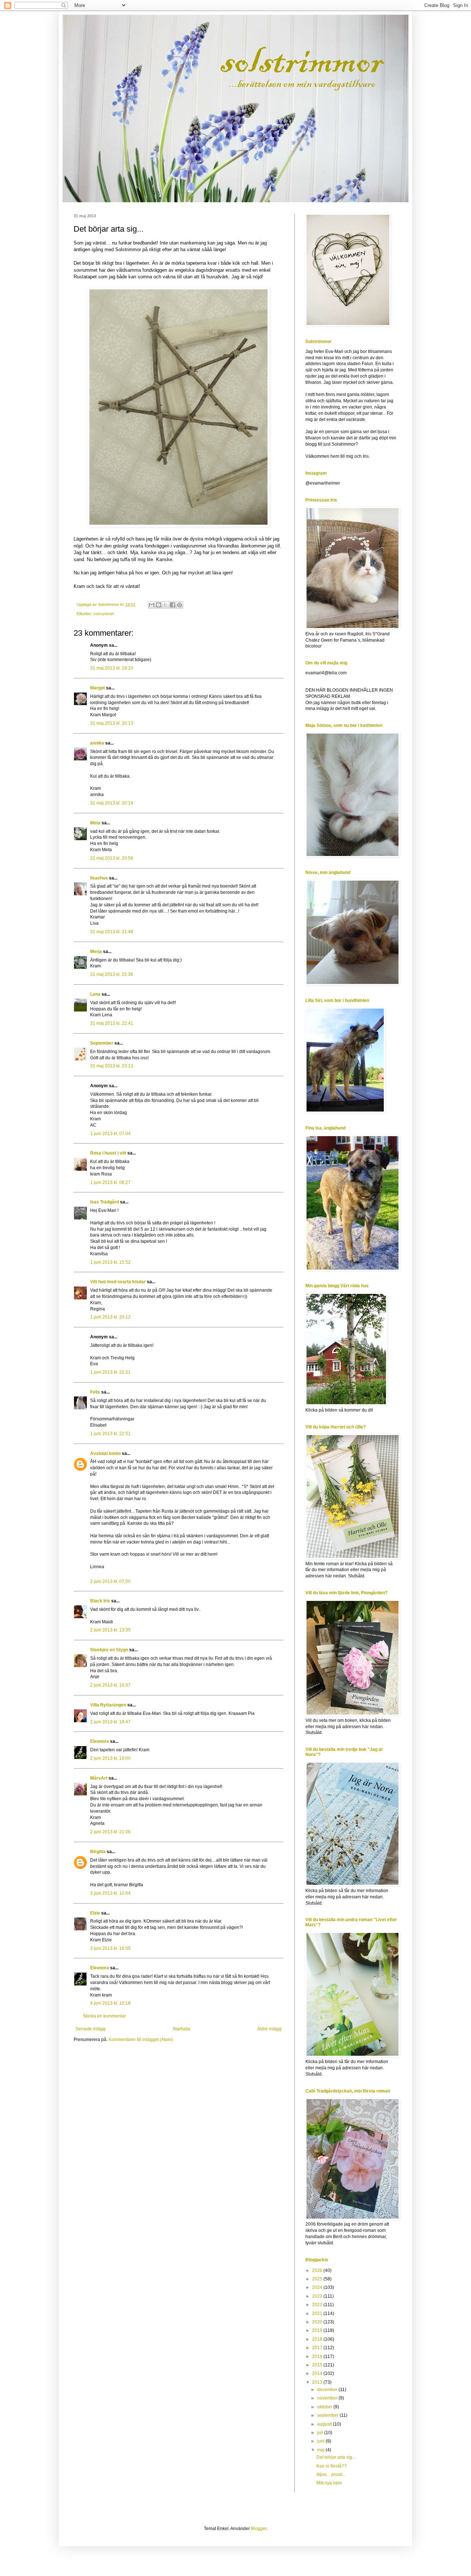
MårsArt (99, 1778)
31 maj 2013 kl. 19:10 (112, 668)
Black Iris (100, 1601)
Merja (96, 952)
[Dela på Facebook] (173, 605)
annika (97, 743)
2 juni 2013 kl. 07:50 (110, 1581)
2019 (318, 2330)
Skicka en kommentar (104, 2016)
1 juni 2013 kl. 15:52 (110, 1262)
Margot (98, 688)
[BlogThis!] (159, 605)
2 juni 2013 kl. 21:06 (110, 1832)
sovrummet (104, 614)
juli (321, 2433)
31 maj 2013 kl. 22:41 (112, 1023)
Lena (95, 994)
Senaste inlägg (91, 2029)
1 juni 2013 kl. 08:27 (110, 1182)
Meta (95, 823)
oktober (325, 2407)
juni (321, 2441)
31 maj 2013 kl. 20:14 (112, 803)
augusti (325, 2424)
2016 (318, 2356)
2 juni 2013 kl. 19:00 (110, 1758)
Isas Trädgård (105, 1202)
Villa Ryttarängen (108, 1705)
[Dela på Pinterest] (180, 605)
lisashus (99, 878)
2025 (318, 2279)
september (328, 2415)
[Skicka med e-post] (152, 605)
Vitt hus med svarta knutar (118, 1282)
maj (321, 2450)
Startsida (181, 2029)
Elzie (95, 1913)
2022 (318, 2305)
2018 (318, 2339)
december (328, 2390)
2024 (318, 2287)
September (102, 1043)
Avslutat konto (105, 1453)
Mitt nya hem (329, 2483)
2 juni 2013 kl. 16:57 (110, 1685)
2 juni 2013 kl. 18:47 (110, 1722)
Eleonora (100, 1741)
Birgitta (98, 1852)
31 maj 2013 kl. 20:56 (112, 858)
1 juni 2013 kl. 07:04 (110, 1134)
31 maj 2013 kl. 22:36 (112, 974)
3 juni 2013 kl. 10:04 (110, 1893)
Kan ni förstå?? (332, 2466)
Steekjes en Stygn (109, 1650)
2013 (318, 2382)
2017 (318, 2348)
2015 (318, 2365)
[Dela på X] (166, 605)
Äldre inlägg (269, 2029)
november (328, 2398)
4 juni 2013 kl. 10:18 (110, 2003)
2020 (318, 2322)
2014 (318, 2373)
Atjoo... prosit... (331, 2475)
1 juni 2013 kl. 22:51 (110, 1434)
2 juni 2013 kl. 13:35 (110, 1630)
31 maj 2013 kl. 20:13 (112, 723)
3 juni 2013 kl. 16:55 (110, 1948)
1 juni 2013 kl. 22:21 (110, 1372)
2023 (318, 2296)
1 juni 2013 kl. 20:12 (110, 1317)
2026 (318, 2270)
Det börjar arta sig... (336, 2457)
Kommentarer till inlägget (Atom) (141, 2040)
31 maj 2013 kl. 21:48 (112, 932)
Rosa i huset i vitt (108, 1153)
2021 (318, 2313)
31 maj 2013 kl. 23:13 (112, 1066)
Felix (95, 1392)
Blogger (259, 2529)
